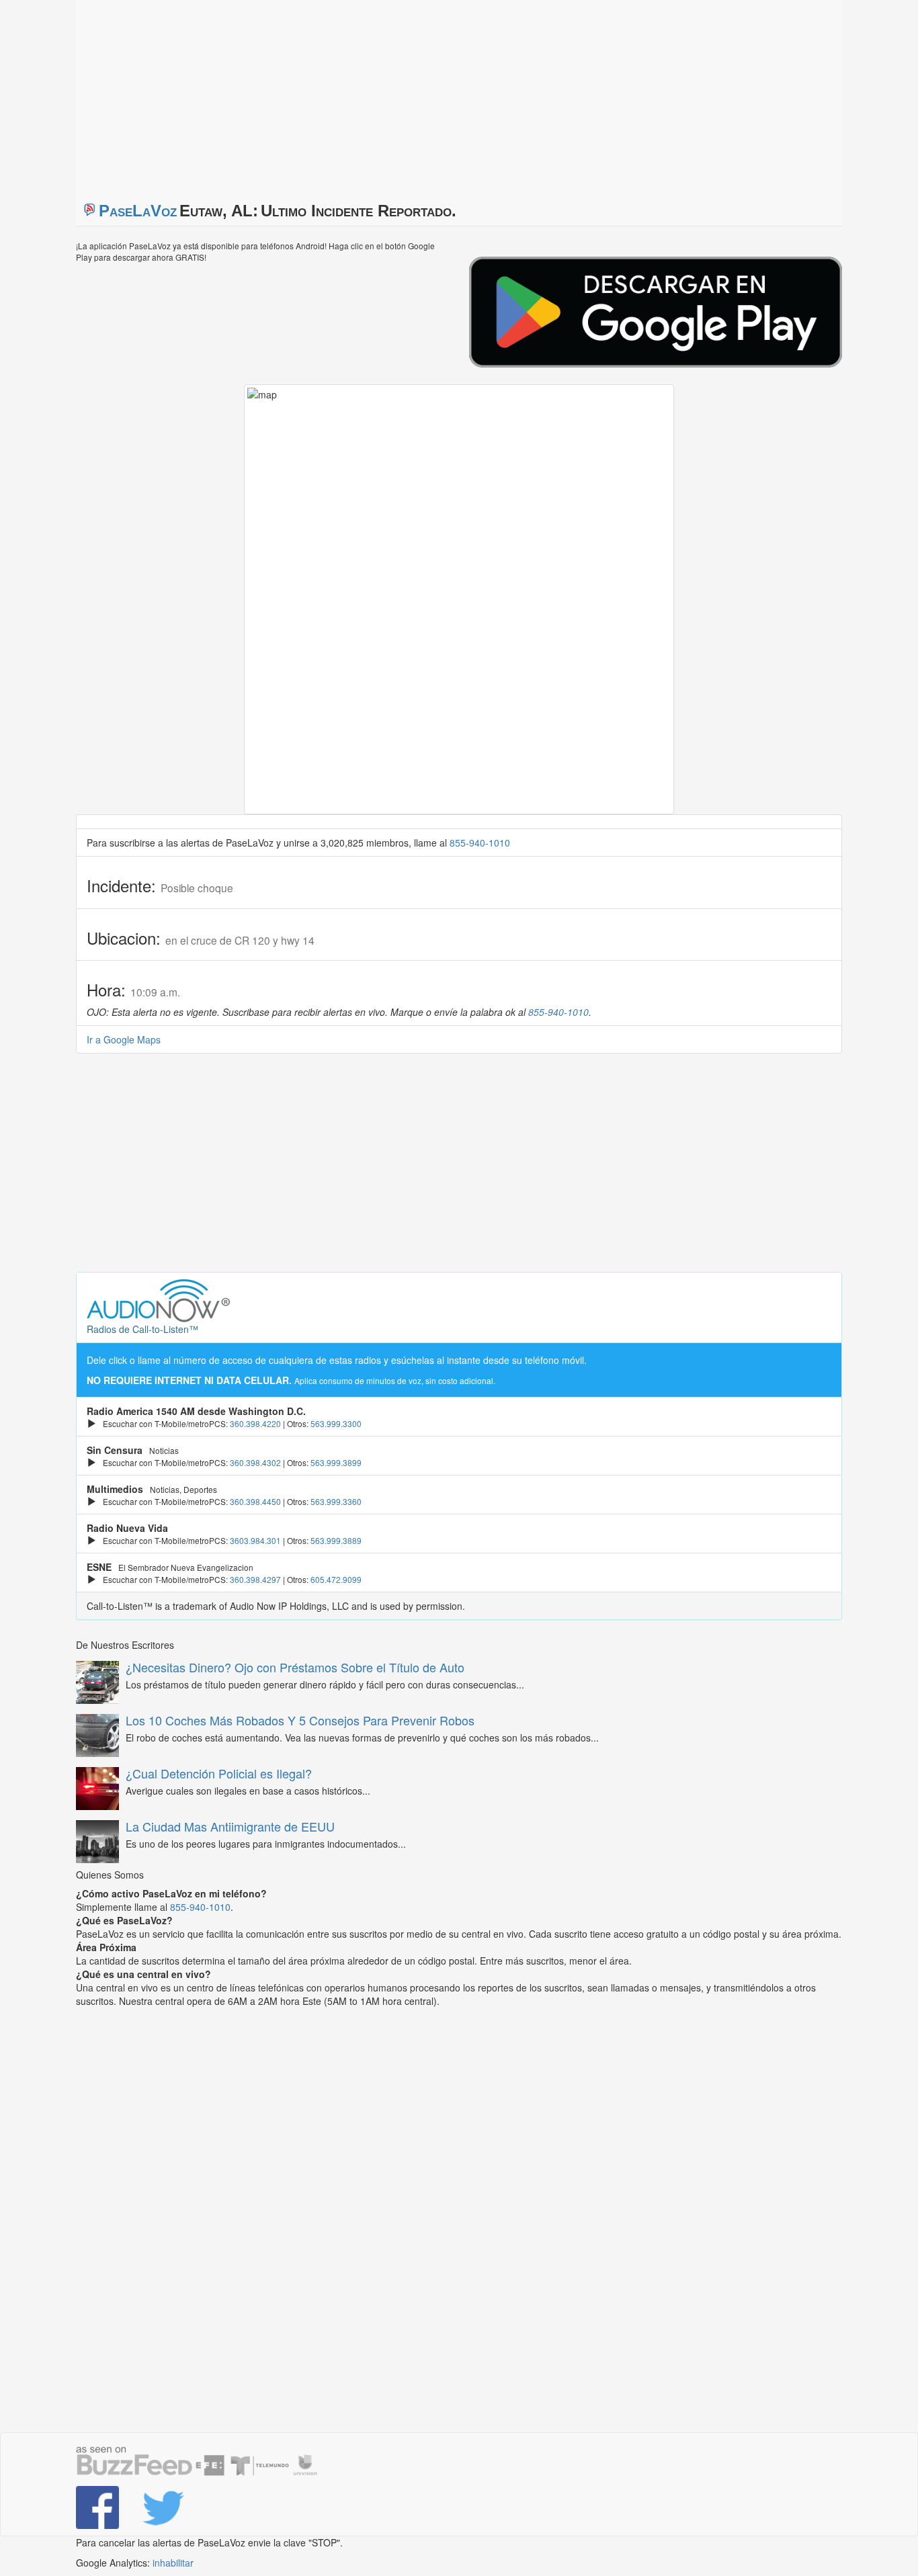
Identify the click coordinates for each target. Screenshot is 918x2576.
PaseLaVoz (138, 211)
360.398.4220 (255, 1423)
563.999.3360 (336, 1501)
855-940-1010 (480, 843)
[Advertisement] (244, 94)
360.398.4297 (255, 1579)
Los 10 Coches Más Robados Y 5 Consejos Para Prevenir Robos (300, 1720)
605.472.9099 (336, 1579)
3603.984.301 (255, 1540)
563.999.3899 (336, 1462)
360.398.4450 (255, 1501)
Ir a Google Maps (124, 1039)
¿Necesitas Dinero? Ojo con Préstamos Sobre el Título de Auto (295, 1667)
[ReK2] (165, 2507)
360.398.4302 (255, 1462)
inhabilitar (173, 2563)
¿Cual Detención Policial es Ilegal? (219, 1773)
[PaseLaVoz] (99, 2507)
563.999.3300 (336, 1423)
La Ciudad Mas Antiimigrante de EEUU (230, 1826)
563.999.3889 (336, 1540)
